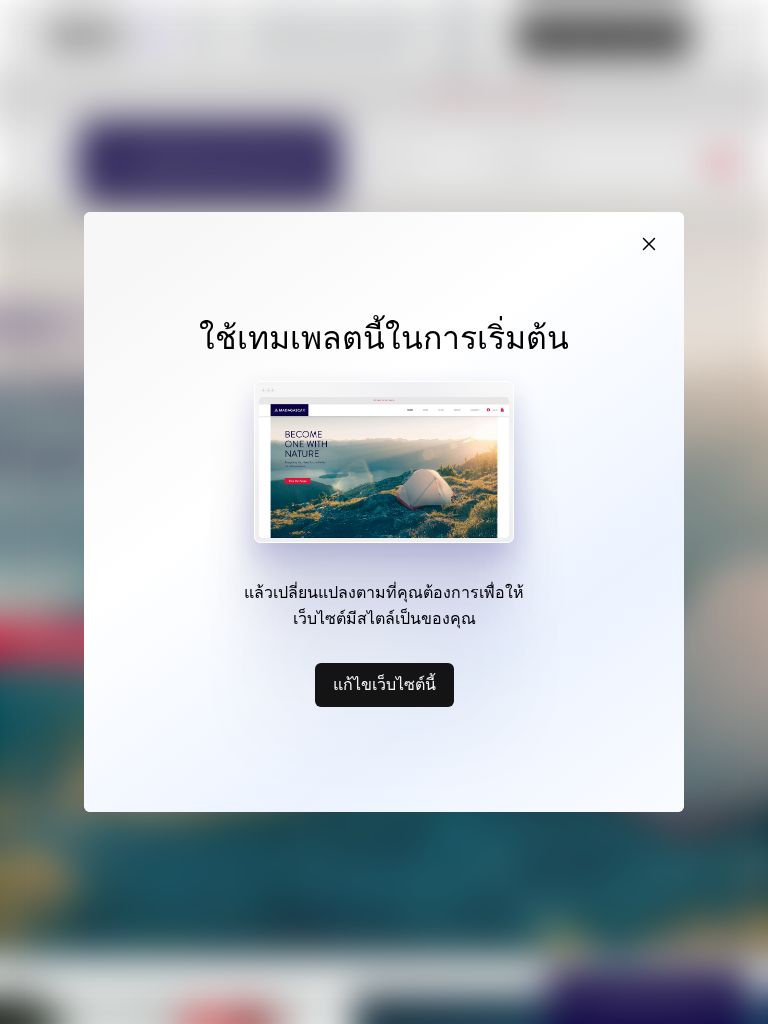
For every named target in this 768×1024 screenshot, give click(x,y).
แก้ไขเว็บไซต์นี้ (384, 684)
